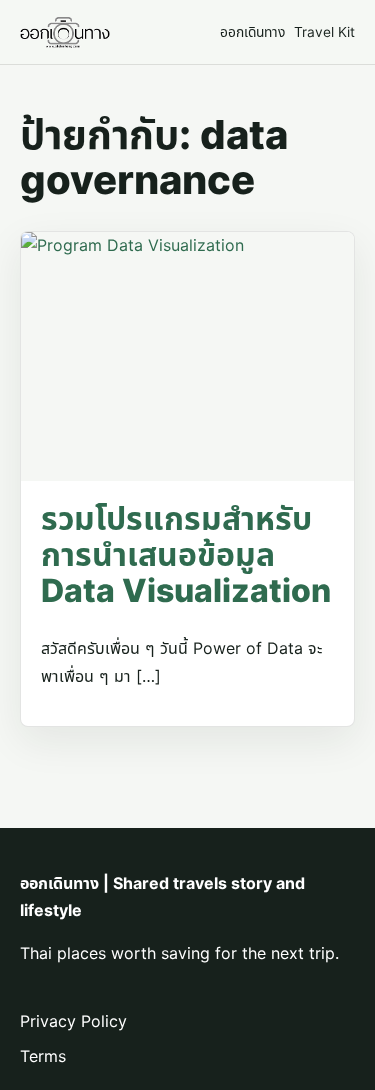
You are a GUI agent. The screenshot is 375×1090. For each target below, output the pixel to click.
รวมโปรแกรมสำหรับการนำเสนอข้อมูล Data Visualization (186, 554)
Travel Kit (324, 32)
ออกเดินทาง (252, 32)
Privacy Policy (73, 1021)
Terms (43, 1056)
